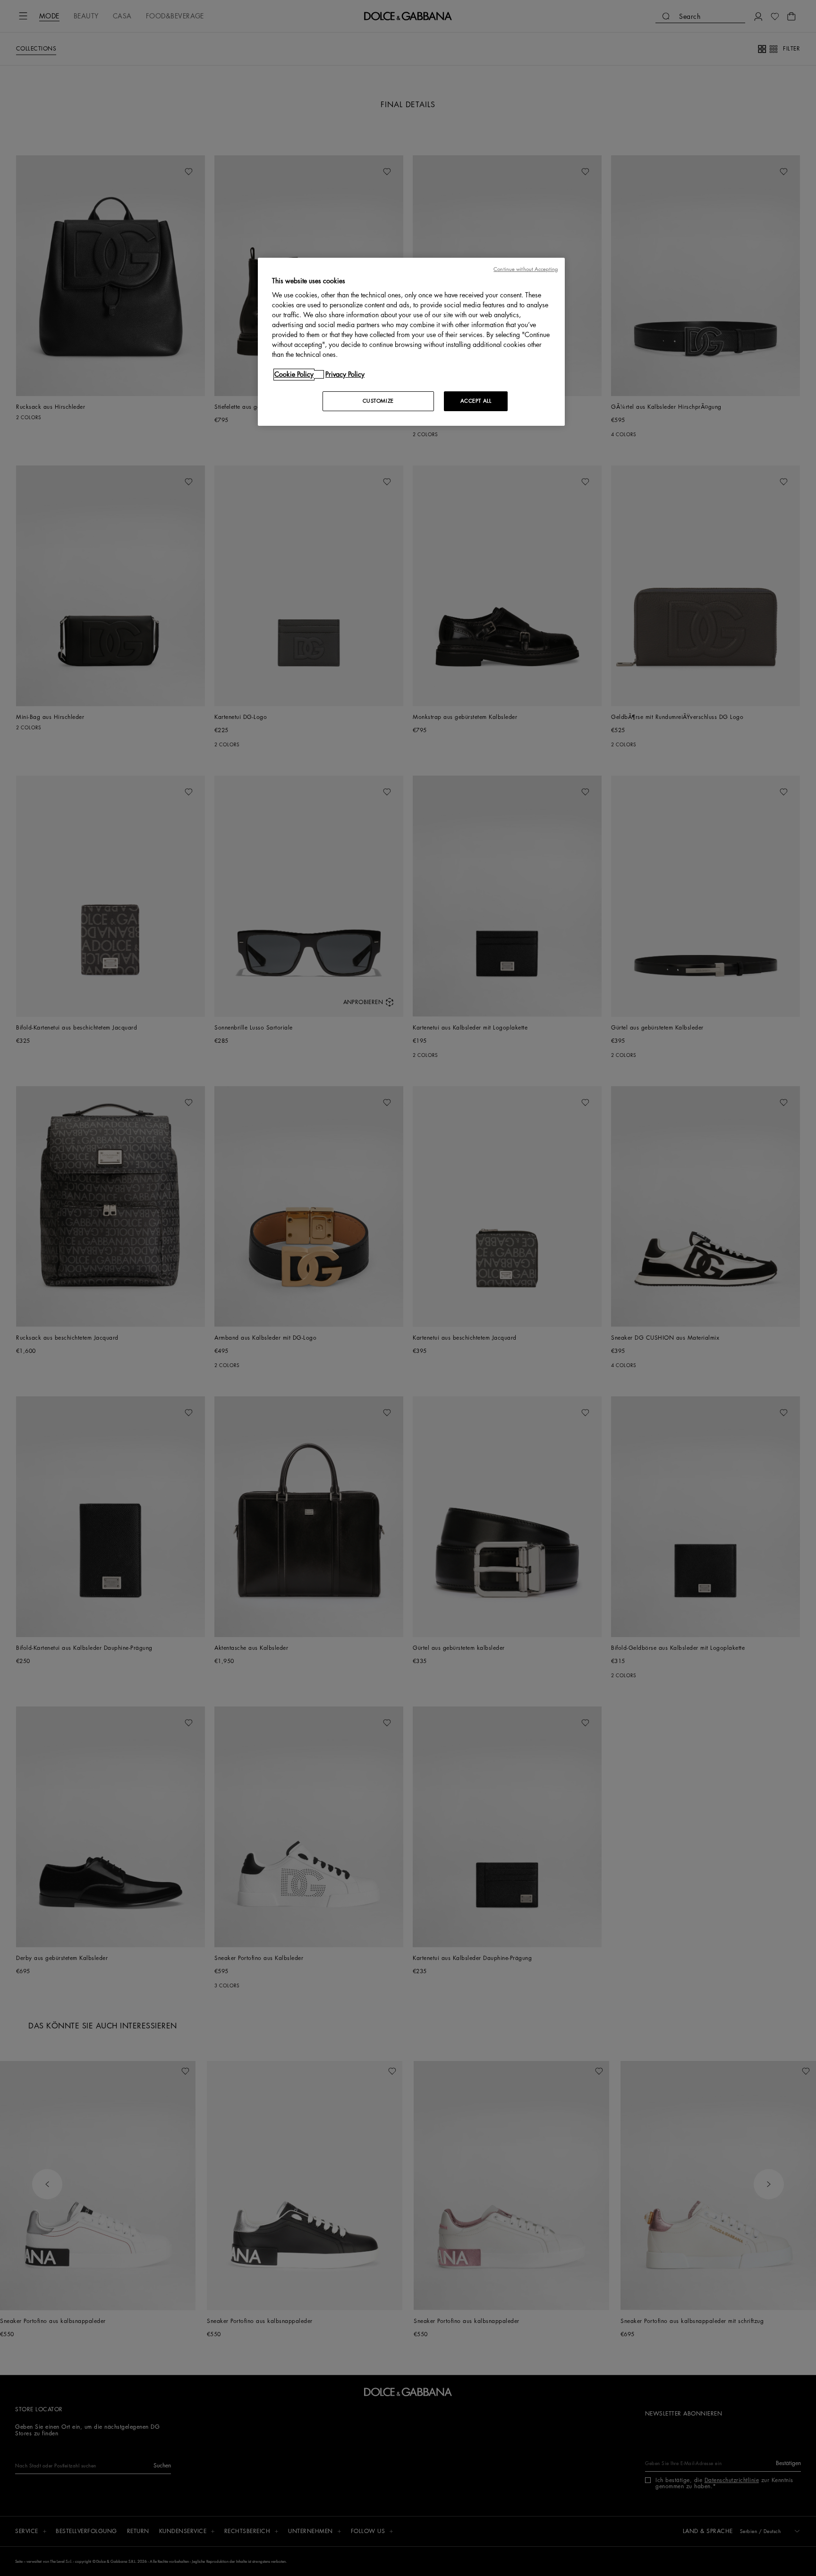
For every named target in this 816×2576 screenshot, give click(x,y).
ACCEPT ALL (476, 401)
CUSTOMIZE (378, 401)
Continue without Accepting (526, 269)
